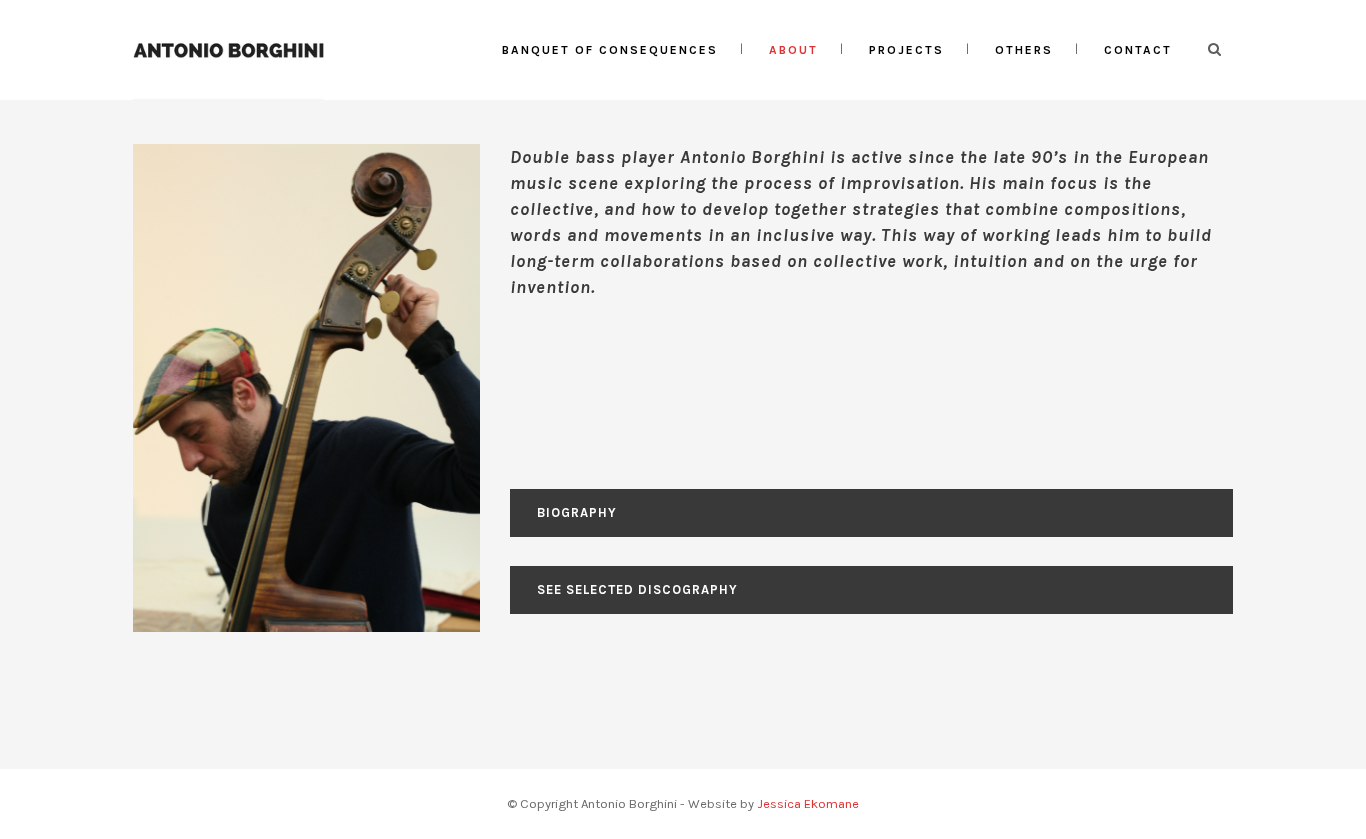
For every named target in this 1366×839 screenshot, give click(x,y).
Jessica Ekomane (808, 803)
